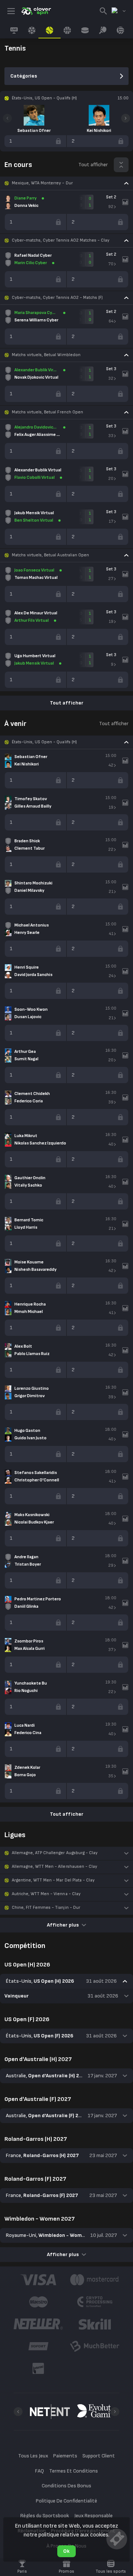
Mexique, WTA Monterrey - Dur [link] (42, 183)
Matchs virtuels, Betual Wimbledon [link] (46, 355)
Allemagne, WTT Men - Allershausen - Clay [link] (54, 1867)
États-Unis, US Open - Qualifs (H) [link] (44, 742)
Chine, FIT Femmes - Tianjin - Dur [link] (46, 1908)
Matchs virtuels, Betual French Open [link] (47, 412)
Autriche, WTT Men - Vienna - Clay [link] (46, 1894)
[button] (66, 183)
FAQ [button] (40, 2471)
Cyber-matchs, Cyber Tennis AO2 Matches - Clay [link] (61, 240)
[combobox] (119, 11)
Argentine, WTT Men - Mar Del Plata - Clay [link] (53, 1880)
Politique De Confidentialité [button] (67, 2501)
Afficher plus (63, 1925)
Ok (66, 2551)
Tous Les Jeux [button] (33, 2456)
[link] (36, 11)
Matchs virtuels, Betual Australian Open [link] (50, 555)
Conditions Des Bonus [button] (66, 2486)
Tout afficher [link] (93, 165)
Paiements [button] (65, 2456)
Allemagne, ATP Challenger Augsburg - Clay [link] (55, 1853)
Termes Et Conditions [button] (74, 2471)
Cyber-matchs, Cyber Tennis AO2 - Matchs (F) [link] (57, 298)
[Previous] (7, 118)
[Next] (126, 118)
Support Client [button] (99, 2456)
